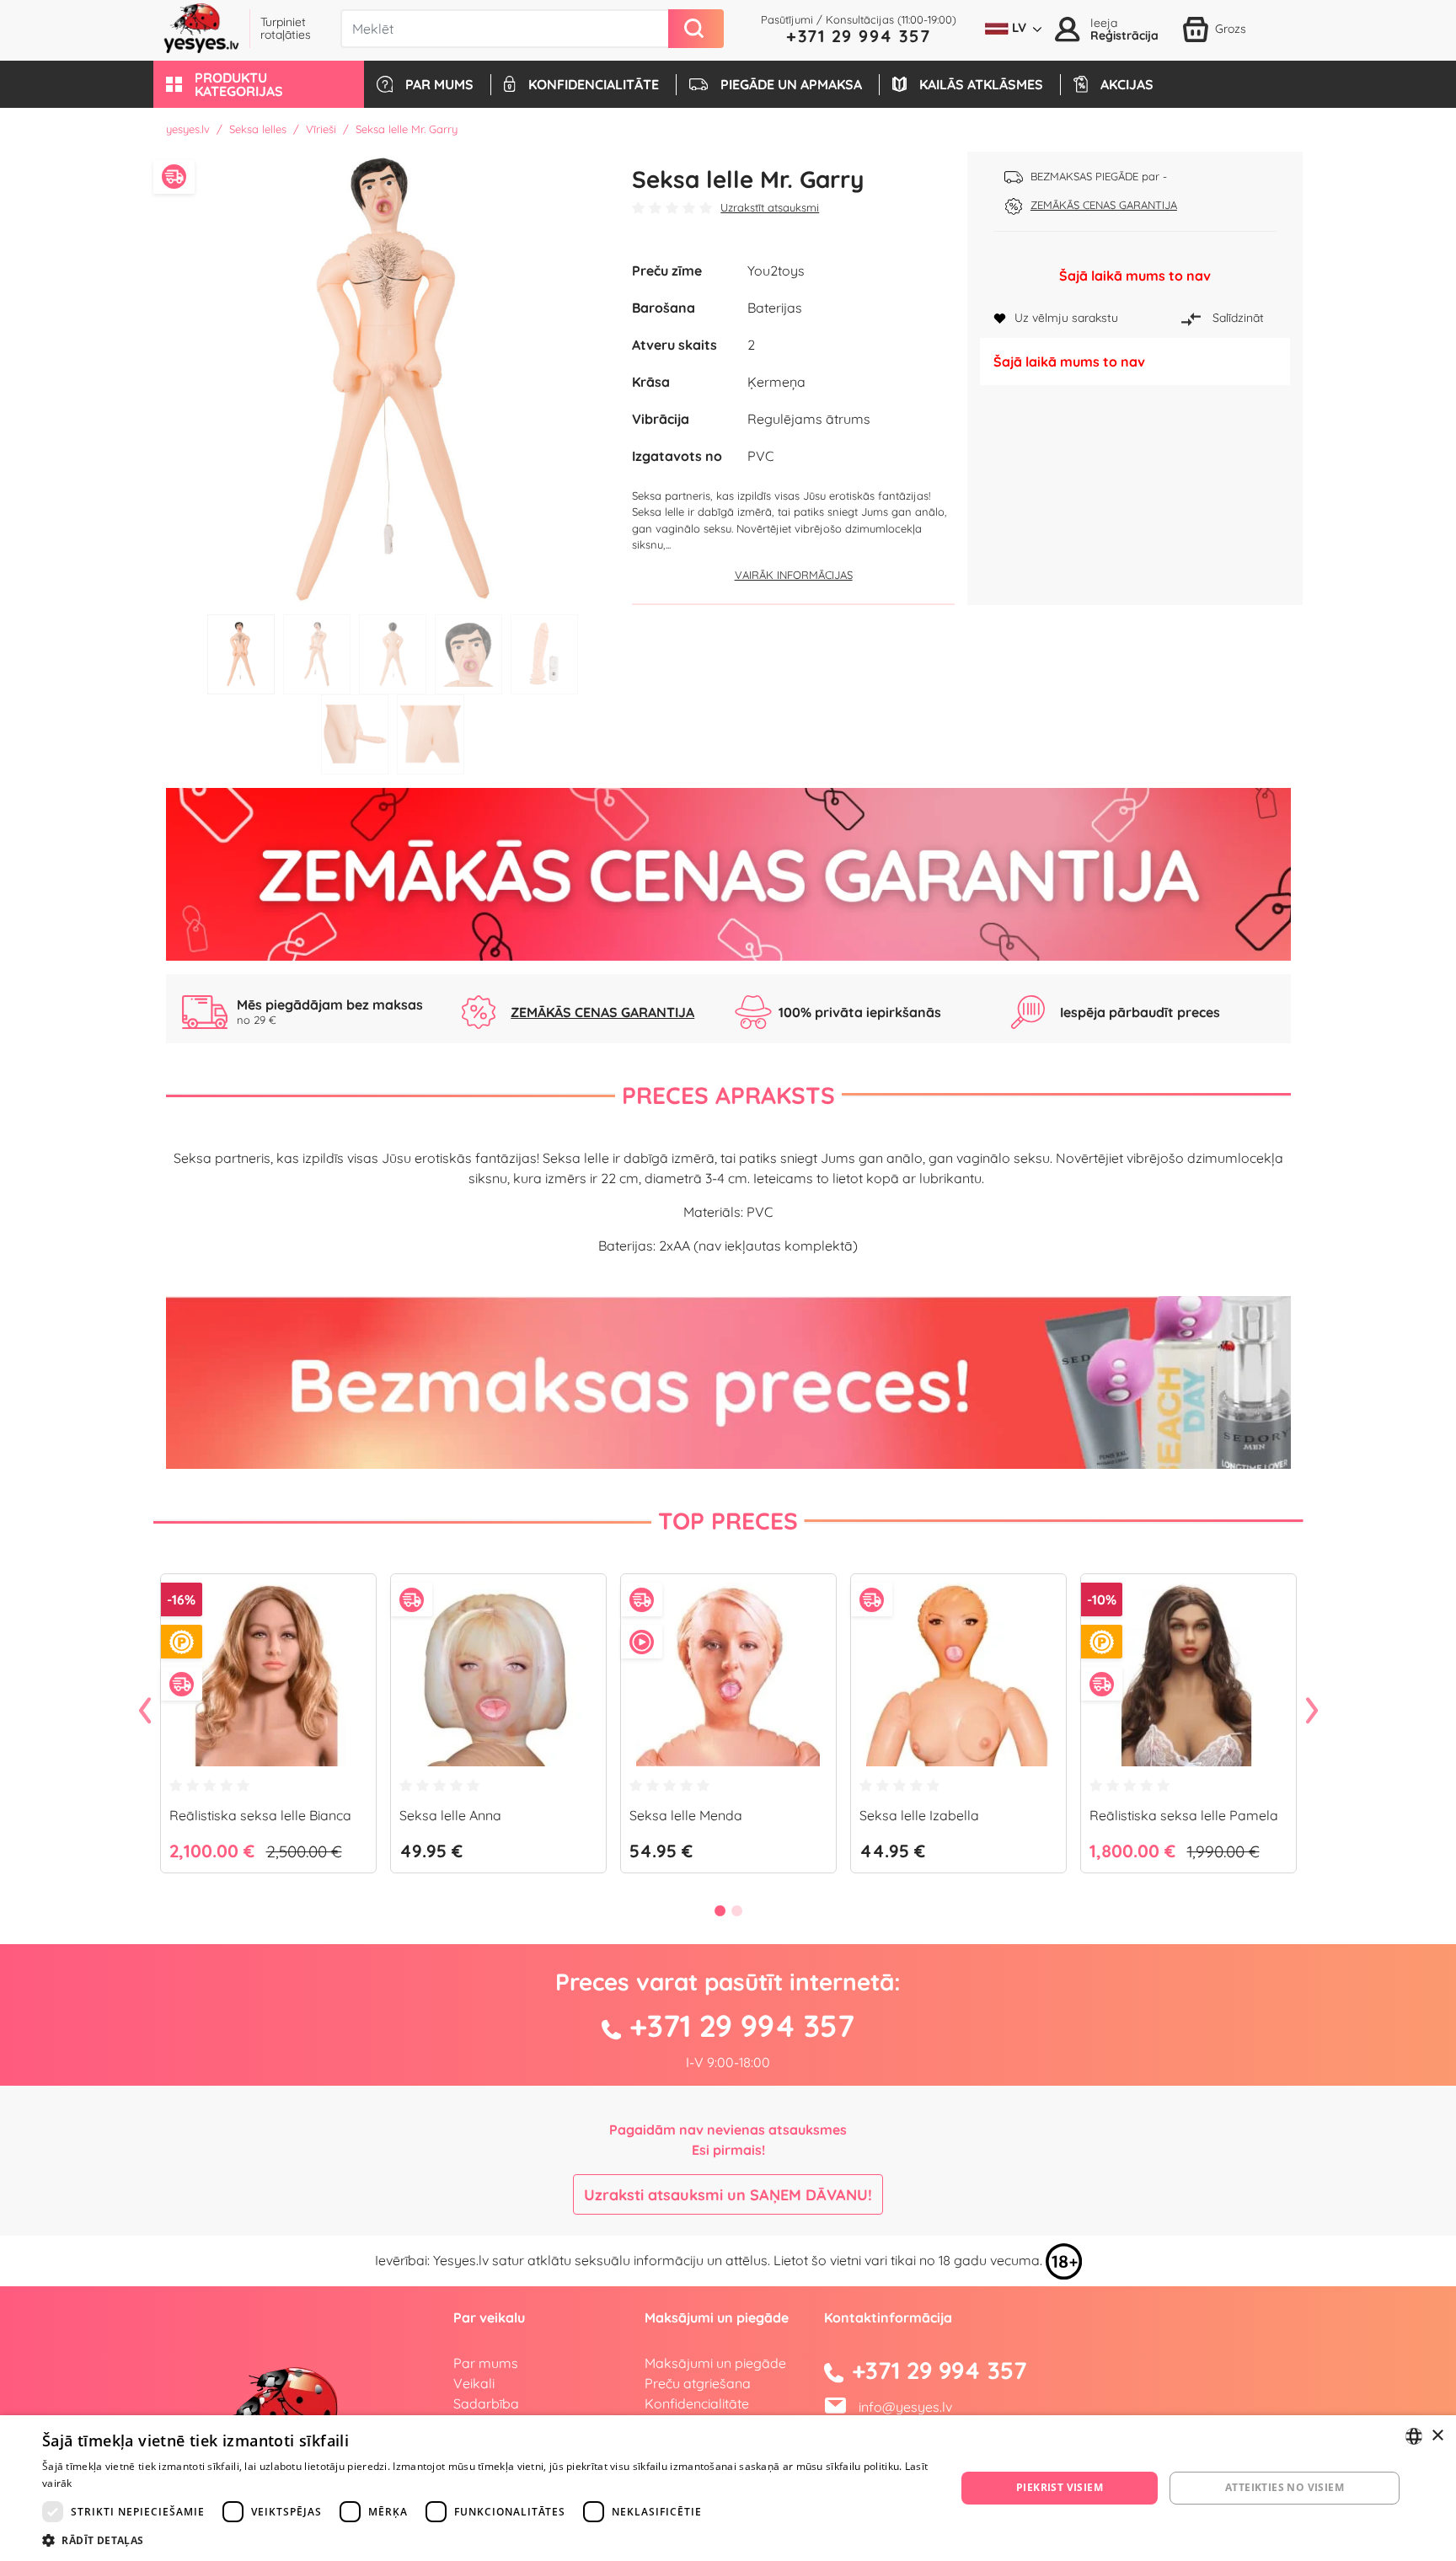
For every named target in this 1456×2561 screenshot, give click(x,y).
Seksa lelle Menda (686, 1815)
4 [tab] (468, 654)
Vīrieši (321, 129)
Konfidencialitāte (697, 2403)
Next (1312, 1712)
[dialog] (728, 2488)
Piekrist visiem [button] (1060, 2487)
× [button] (1437, 2436)
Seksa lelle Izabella (919, 1815)
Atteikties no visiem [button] (1285, 2487)
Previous (145, 1712)
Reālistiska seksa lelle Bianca (260, 1815)
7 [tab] (431, 734)
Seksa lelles (258, 129)
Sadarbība (486, 2403)
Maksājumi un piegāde (715, 2363)
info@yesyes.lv (905, 2407)
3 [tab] (393, 654)
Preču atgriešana (698, 2383)
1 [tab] (241, 654)
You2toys (776, 271)
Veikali (474, 2383)
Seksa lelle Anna (450, 1815)
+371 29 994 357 (859, 36)
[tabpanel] (393, 379)
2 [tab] (317, 654)
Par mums (486, 2363)
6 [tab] (355, 734)
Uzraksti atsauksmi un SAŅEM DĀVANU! (728, 2195)
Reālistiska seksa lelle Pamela (1184, 1815)
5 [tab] (544, 654)
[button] (259, 84)
